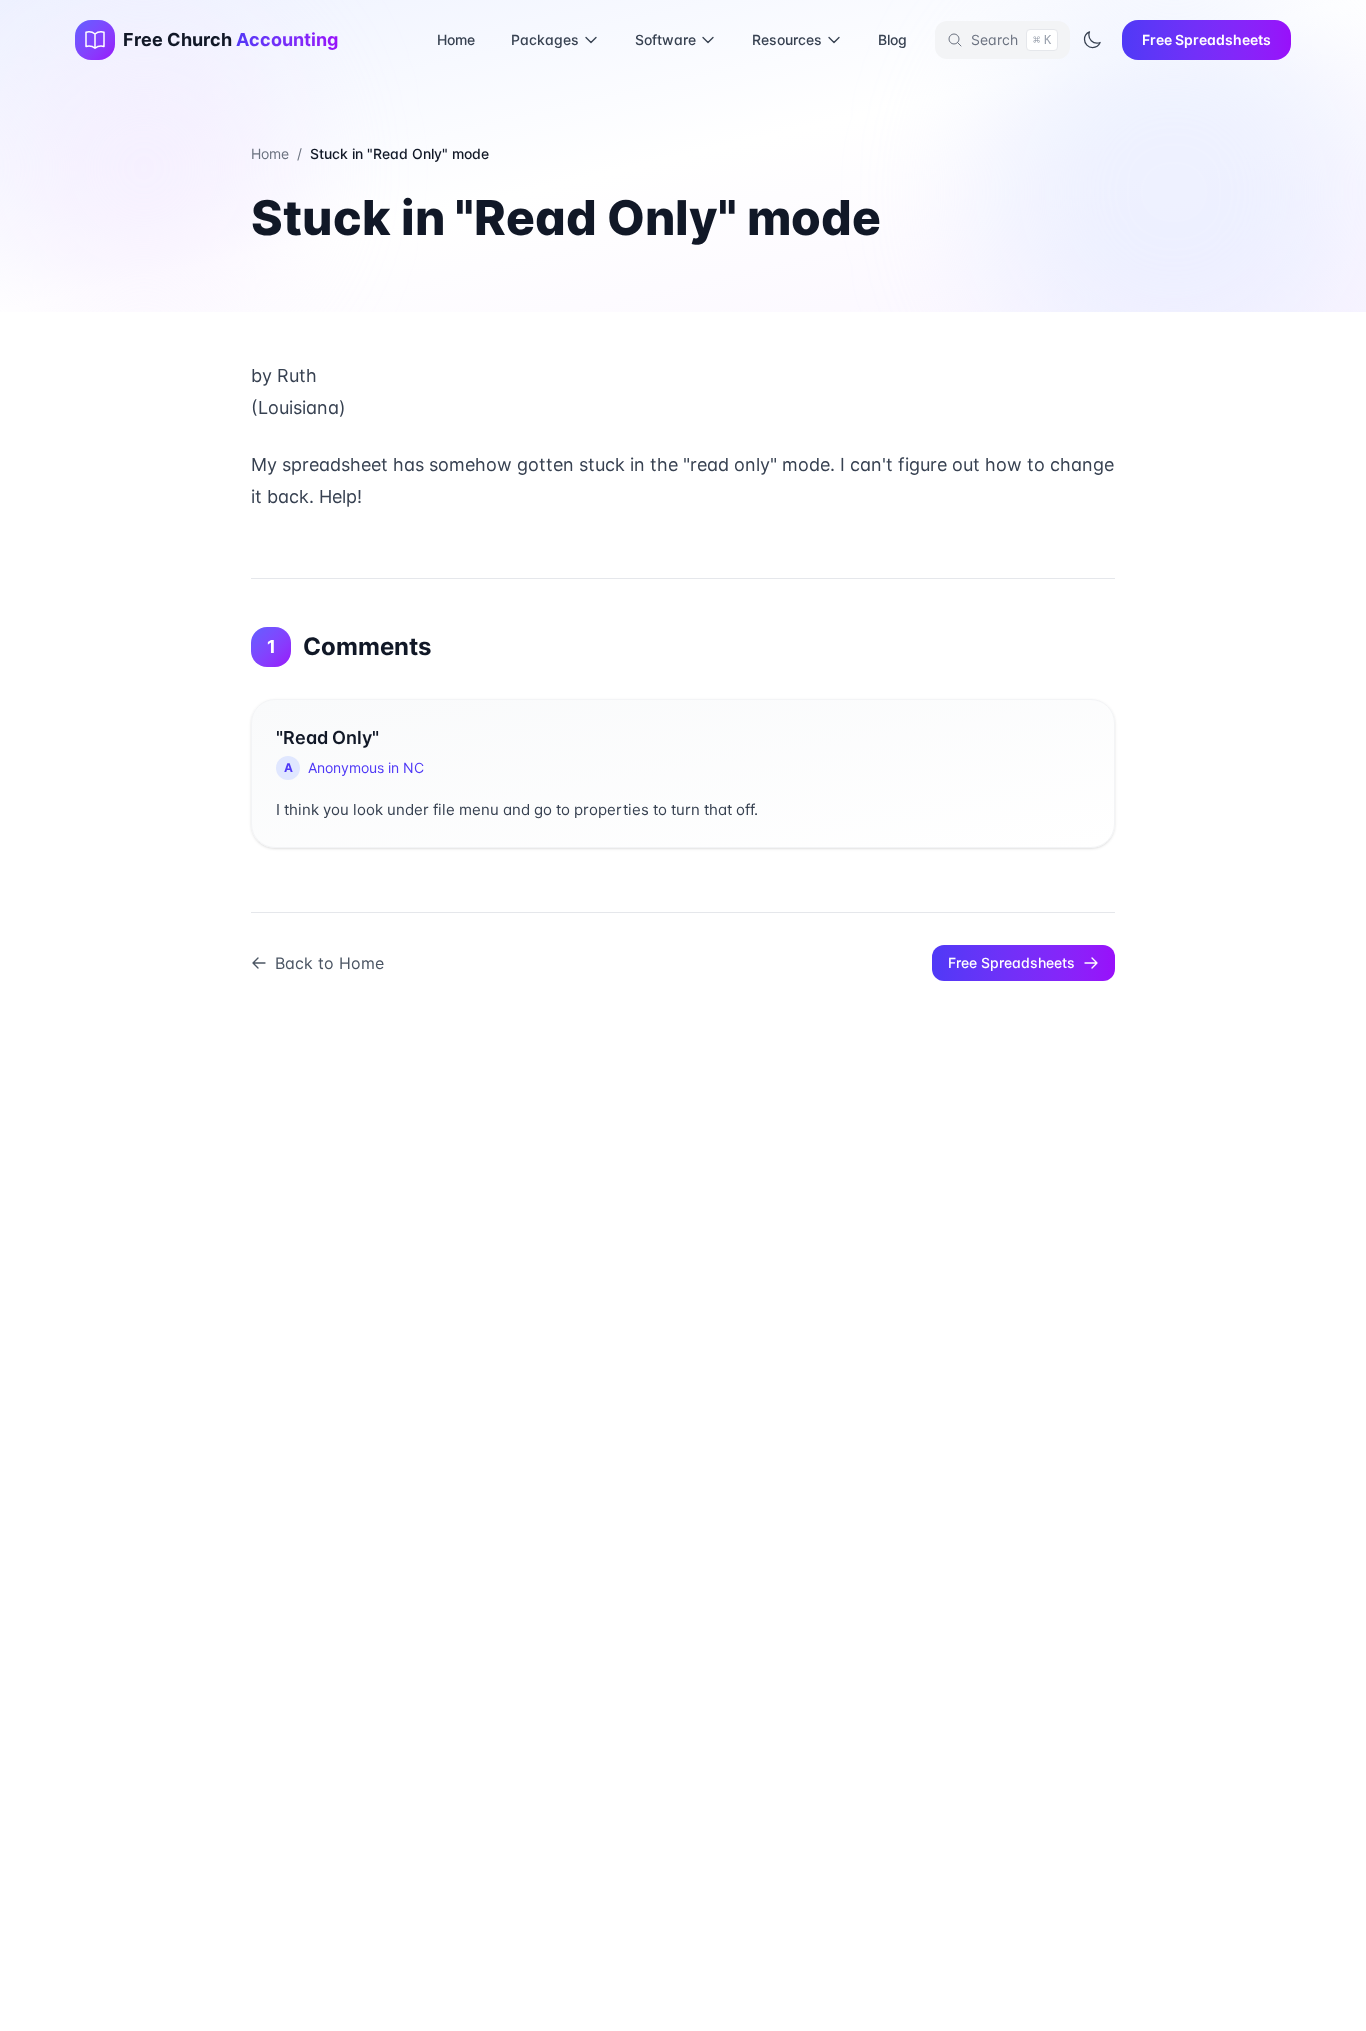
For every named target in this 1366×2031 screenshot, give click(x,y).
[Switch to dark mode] (1092, 40)
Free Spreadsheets (1206, 39)
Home (456, 39)
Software (665, 39)
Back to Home (329, 963)
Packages (545, 39)
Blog (892, 39)
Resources (787, 39)
